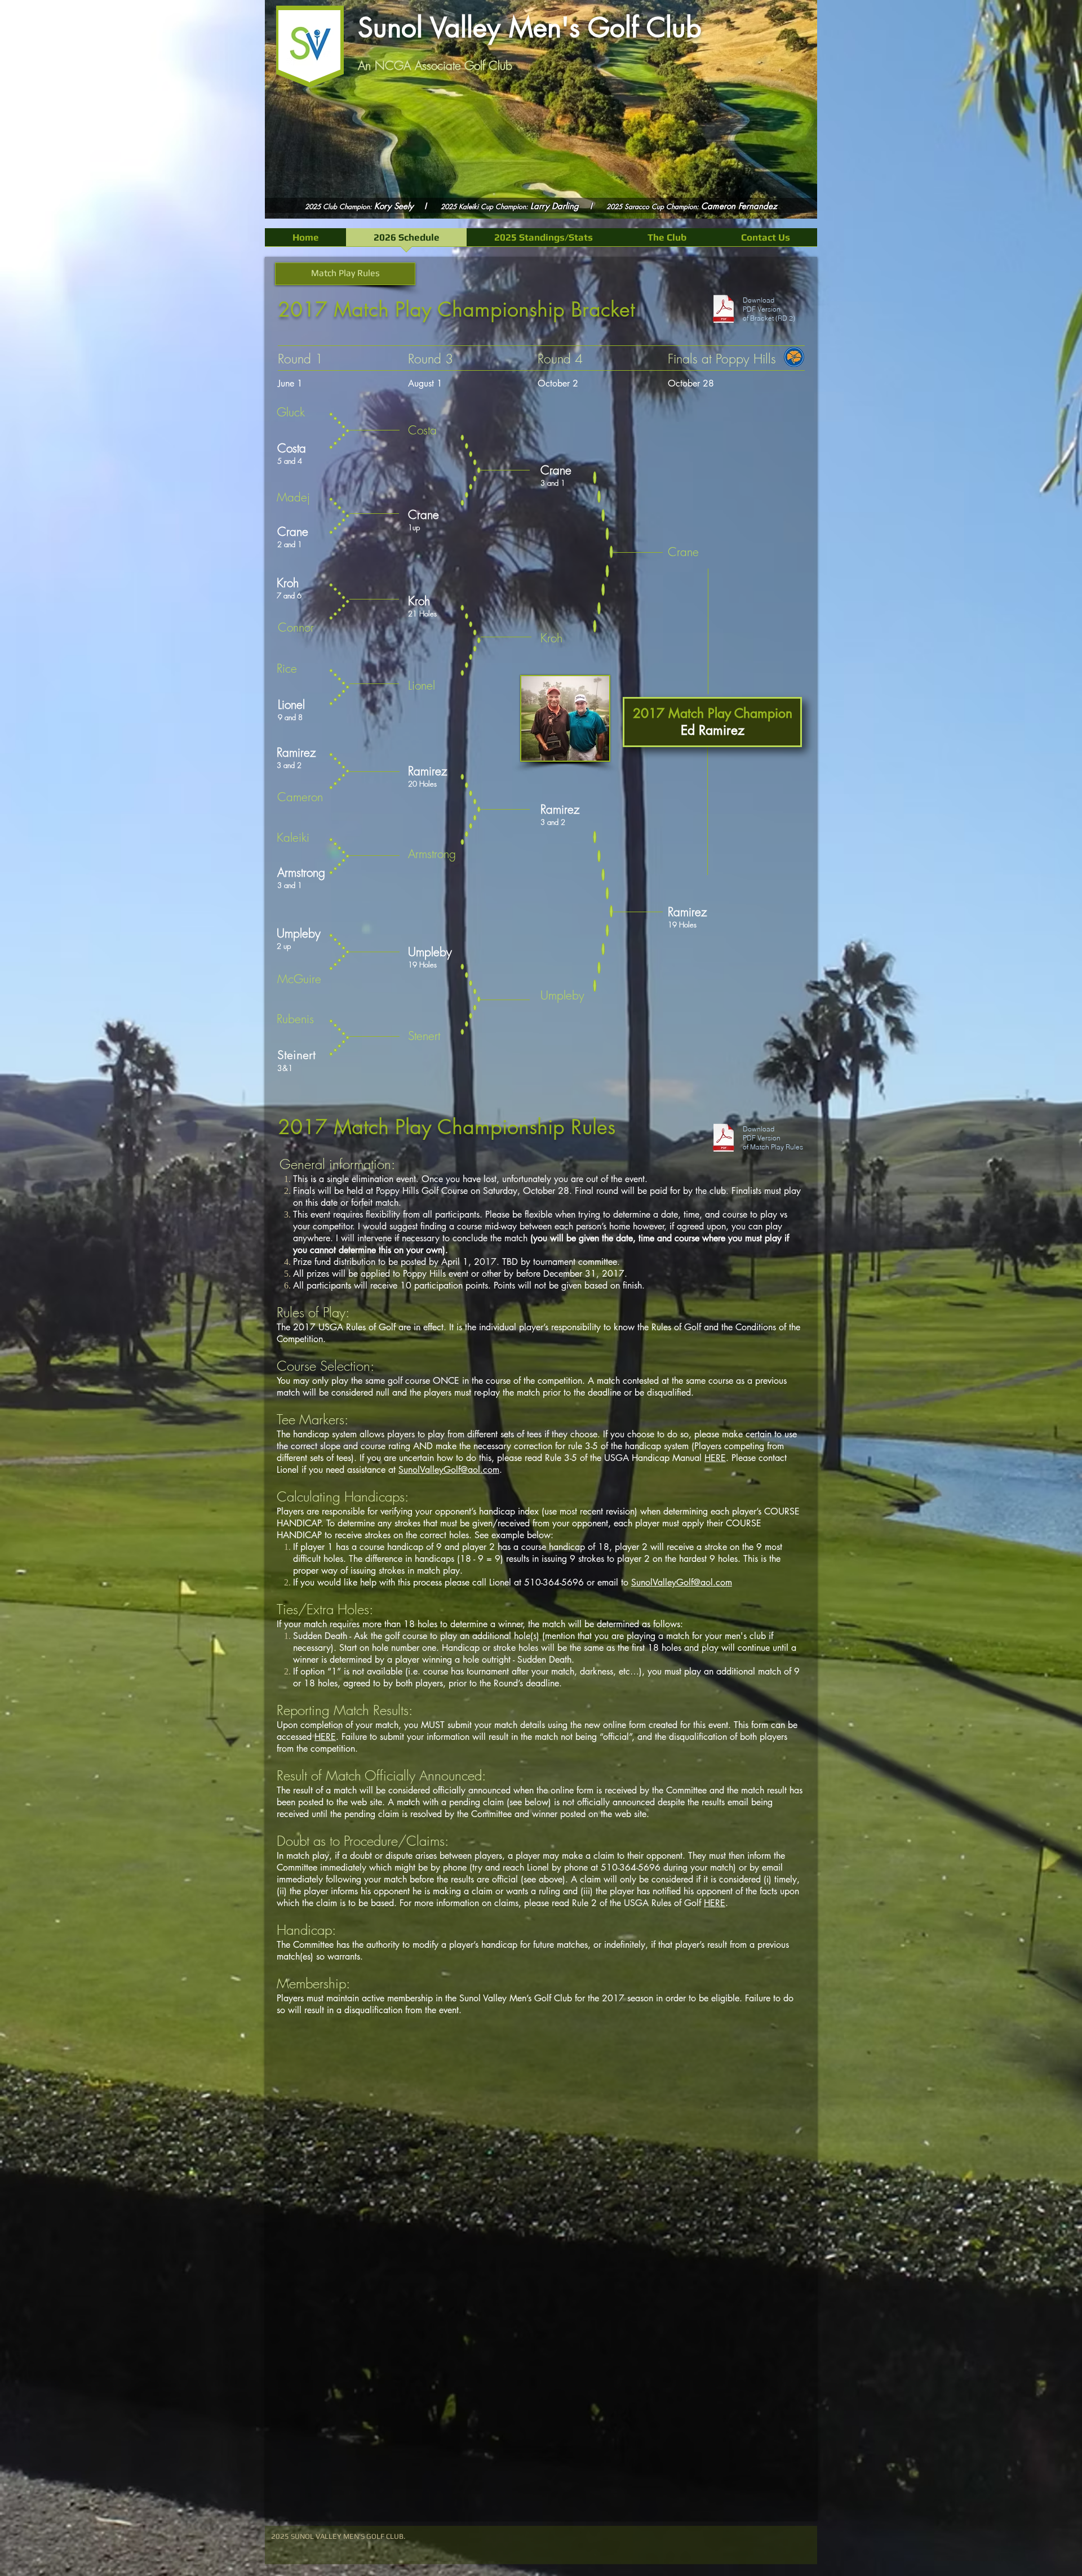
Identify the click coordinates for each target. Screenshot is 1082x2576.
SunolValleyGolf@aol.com (449, 1470)
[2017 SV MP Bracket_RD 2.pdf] (724, 310)
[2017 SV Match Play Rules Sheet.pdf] (724, 1139)
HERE (715, 1458)
